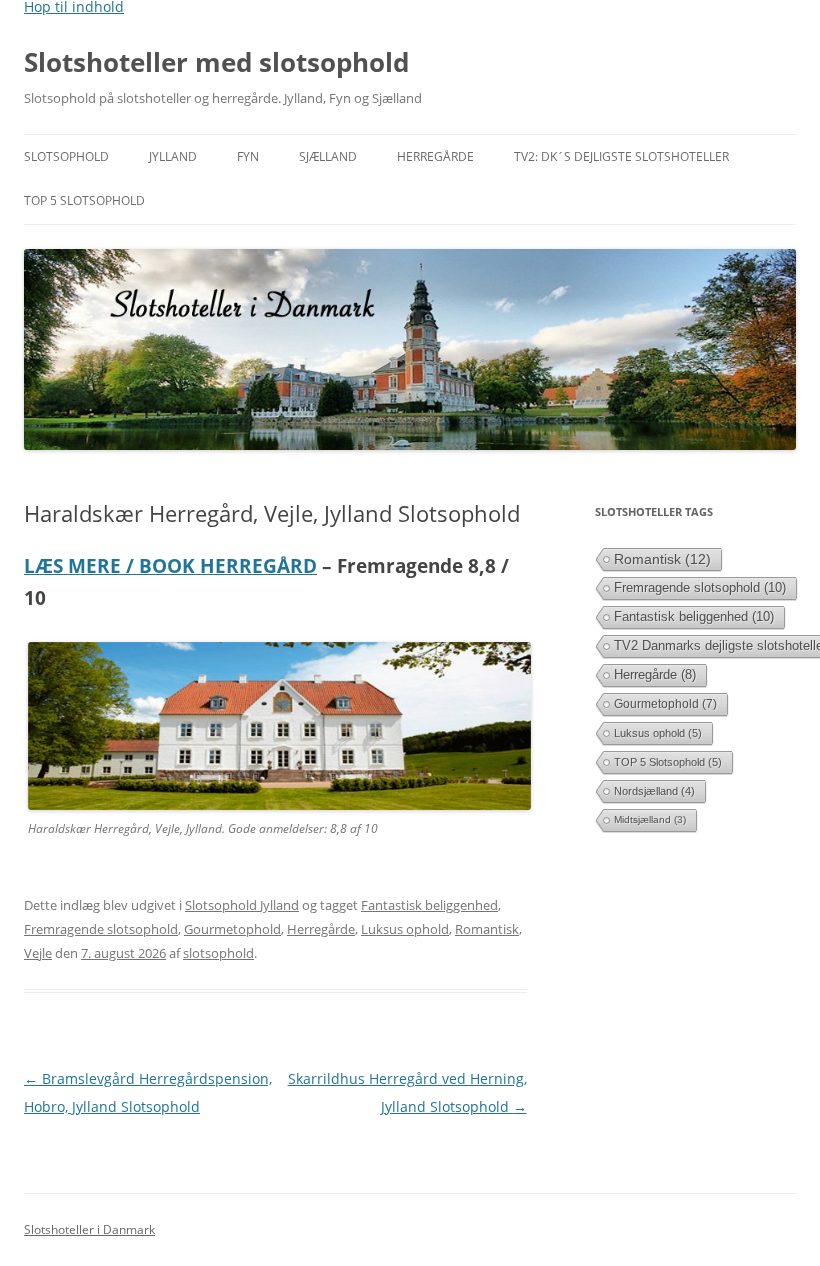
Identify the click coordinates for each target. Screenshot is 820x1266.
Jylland (173, 156)
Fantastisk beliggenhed (429, 905)
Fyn (248, 156)
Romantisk (487, 929)
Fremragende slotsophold (101, 929)
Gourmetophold (232, 929)
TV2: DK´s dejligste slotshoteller (621, 156)
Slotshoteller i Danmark (89, 1229)
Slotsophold (66, 156)
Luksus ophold (405, 929)
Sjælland (328, 156)
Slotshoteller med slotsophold (216, 62)
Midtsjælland (650, 819)
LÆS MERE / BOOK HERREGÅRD (170, 565)
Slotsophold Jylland (242, 905)
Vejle (38, 953)
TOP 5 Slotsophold (84, 200)
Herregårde (435, 156)
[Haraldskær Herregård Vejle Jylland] (279, 804)
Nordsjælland (654, 791)
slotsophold (218, 953)
